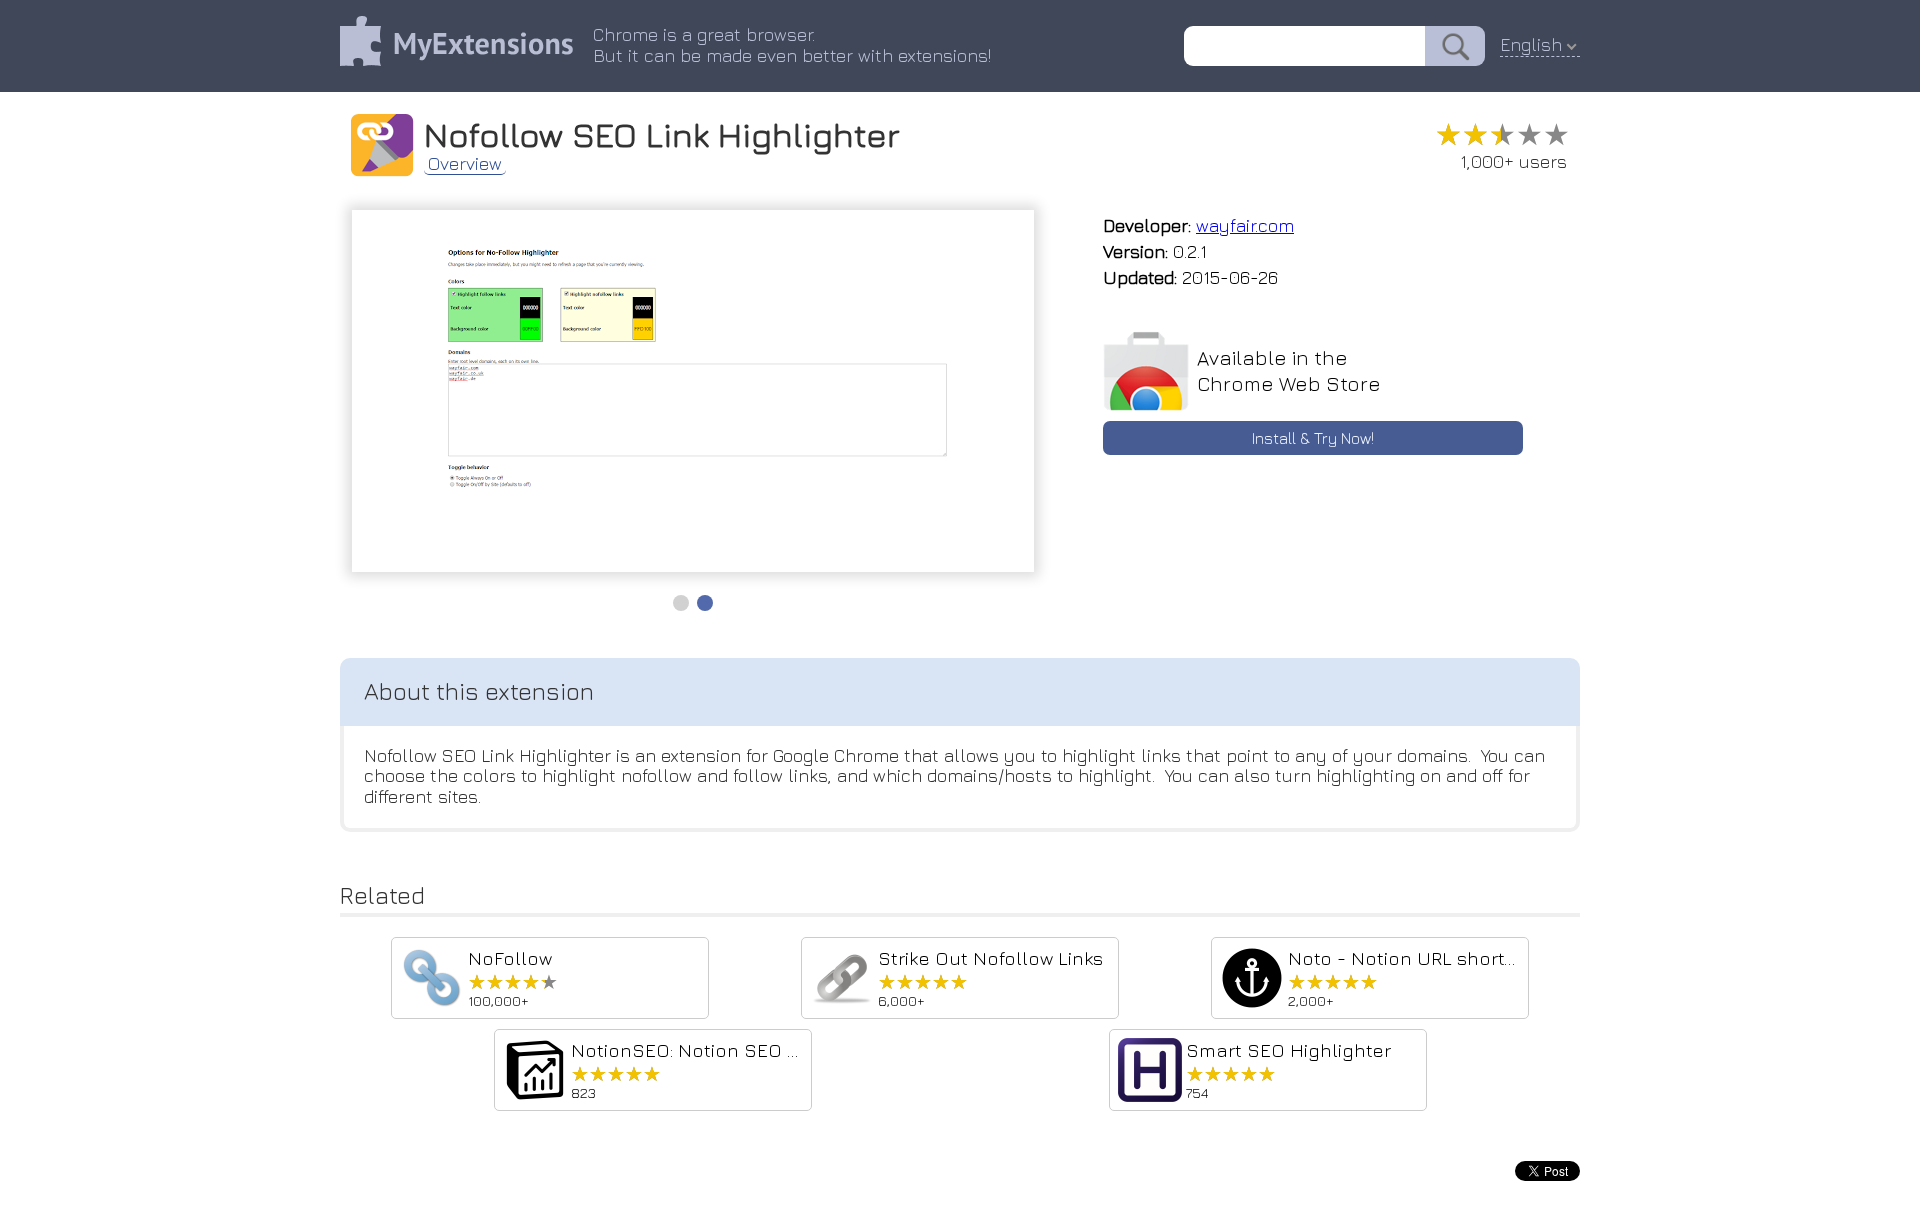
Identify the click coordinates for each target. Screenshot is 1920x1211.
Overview (465, 164)
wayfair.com (1245, 225)
